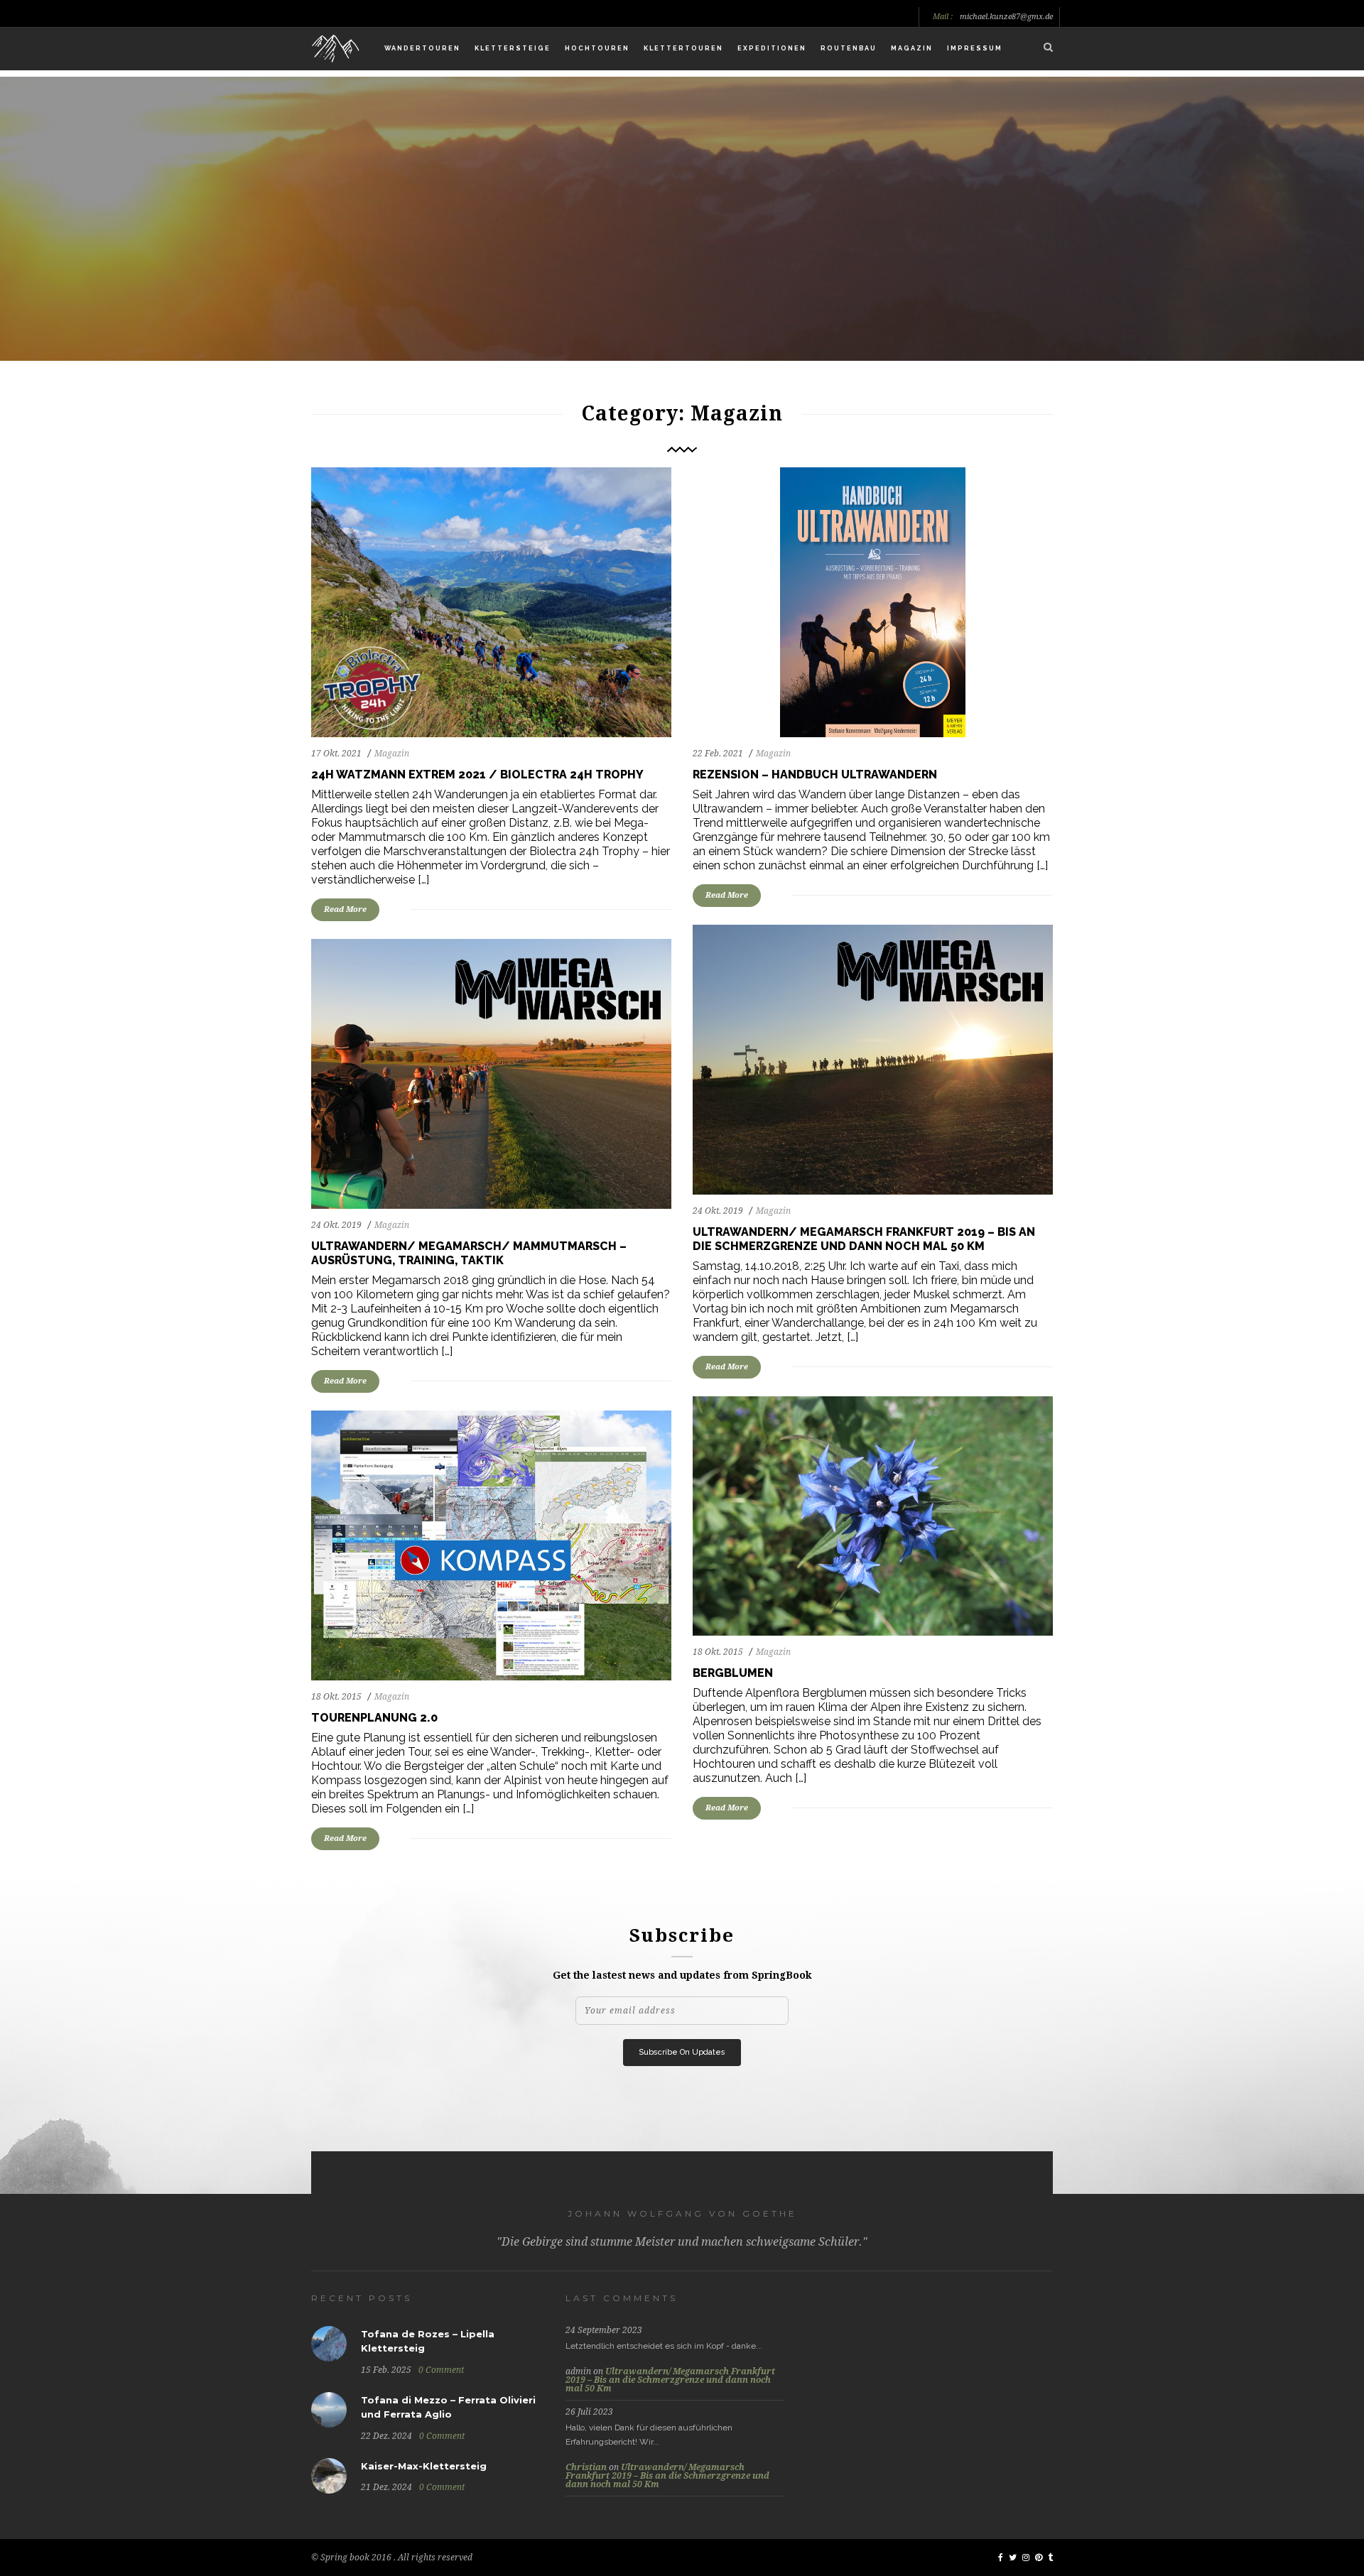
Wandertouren (422, 48)
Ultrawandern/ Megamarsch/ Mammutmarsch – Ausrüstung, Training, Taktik (469, 1253)
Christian (586, 2467)
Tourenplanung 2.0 (374, 1718)
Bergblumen (733, 1673)
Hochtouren (597, 48)
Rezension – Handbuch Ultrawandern (815, 775)
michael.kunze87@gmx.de (1006, 17)
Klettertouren (683, 48)
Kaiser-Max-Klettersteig (424, 2466)
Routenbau (849, 48)
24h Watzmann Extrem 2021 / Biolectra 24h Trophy (477, 775)
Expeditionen (772, 48)
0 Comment (441, 2370)
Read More (345, 909)
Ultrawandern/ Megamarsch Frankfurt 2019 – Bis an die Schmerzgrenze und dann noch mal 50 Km (864, 1239)
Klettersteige (513, 48)
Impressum (975, 48)
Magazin (912, 48)
